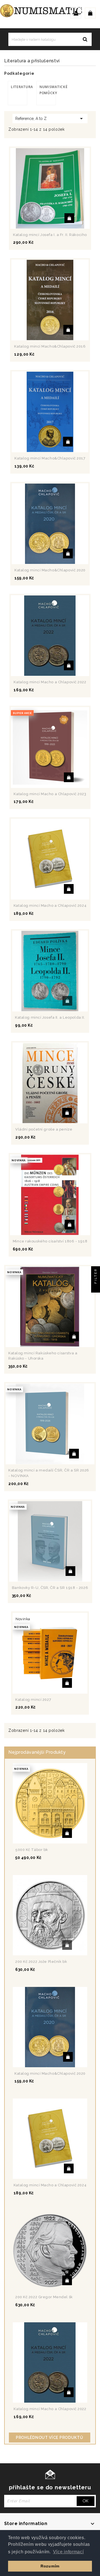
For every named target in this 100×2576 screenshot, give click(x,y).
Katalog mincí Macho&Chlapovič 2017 (50, 458)
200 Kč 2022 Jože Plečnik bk (41, 1962)
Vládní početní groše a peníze (44, 1129)
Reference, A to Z (50, 119)
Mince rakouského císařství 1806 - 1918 (50, 1241)
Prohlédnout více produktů (50, 2438)
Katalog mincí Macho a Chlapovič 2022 (50, 682)
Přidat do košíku (69, 218)
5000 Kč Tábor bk (32, 1850)
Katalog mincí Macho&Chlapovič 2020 (50, 570)
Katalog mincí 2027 (33, 1700)
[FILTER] (96, 1288)
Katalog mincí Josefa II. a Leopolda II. (50, 1017)
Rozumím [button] (50, 2566)
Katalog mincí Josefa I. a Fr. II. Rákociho (50, 235)
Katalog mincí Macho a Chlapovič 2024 (50, 906)
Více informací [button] (68, 2552)
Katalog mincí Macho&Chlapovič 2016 (50, 346)
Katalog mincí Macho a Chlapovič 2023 (50, 794)
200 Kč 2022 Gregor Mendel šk (44, 2297)
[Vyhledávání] (85, 39)
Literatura (19, 87)
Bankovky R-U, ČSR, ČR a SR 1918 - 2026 (50, 1588)
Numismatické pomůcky (48, 90)
